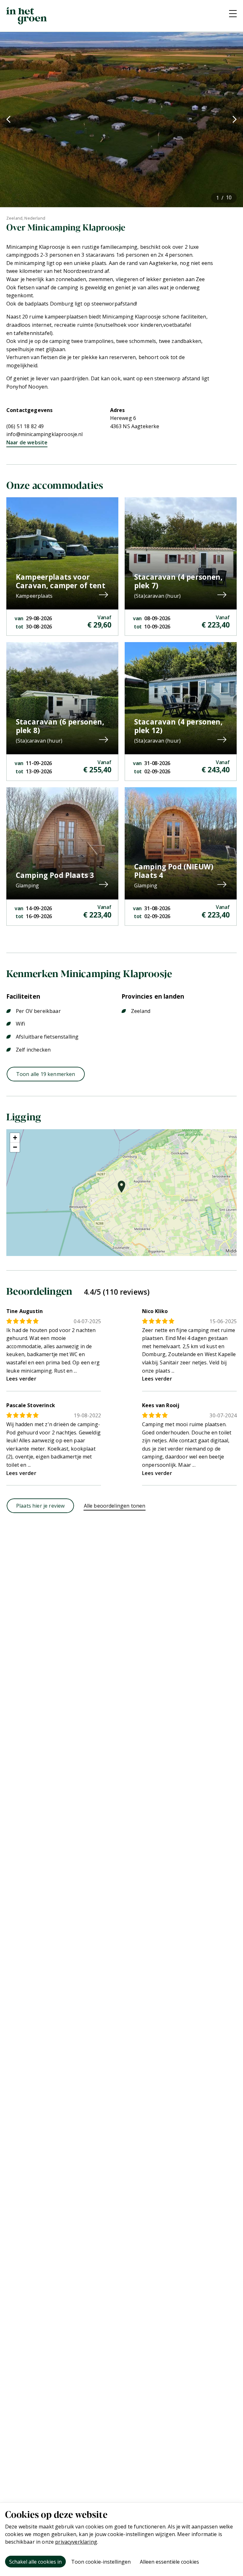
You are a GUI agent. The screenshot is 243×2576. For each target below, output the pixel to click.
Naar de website (27, 442)
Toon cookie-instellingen (101, 2562)
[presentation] (8, 119)
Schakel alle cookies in (35, 2562)
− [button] (15, 1147)
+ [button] (15, 1138)
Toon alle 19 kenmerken (46, 1074)
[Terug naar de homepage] (27, 16)
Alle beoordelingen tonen (115, 1506)
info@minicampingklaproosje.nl (45, 434)
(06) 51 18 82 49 (25, 426)
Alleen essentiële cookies (169, 2562)
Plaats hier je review (40, 1506)
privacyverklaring (76, 2542)
